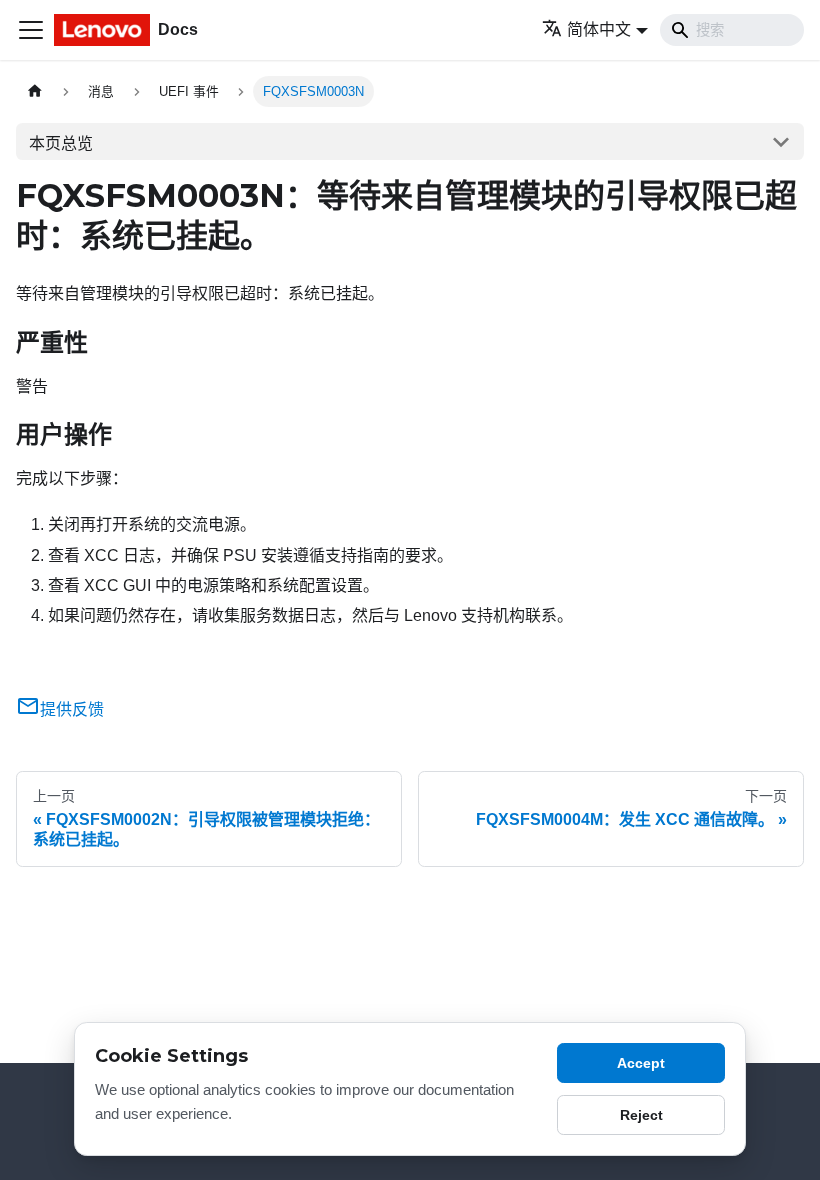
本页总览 (61, 143)
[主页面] (35, 91)
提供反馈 (72, 709)
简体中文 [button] (599, 29)
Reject (641, 1115)
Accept (641, 1063)
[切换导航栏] (31, 30)
